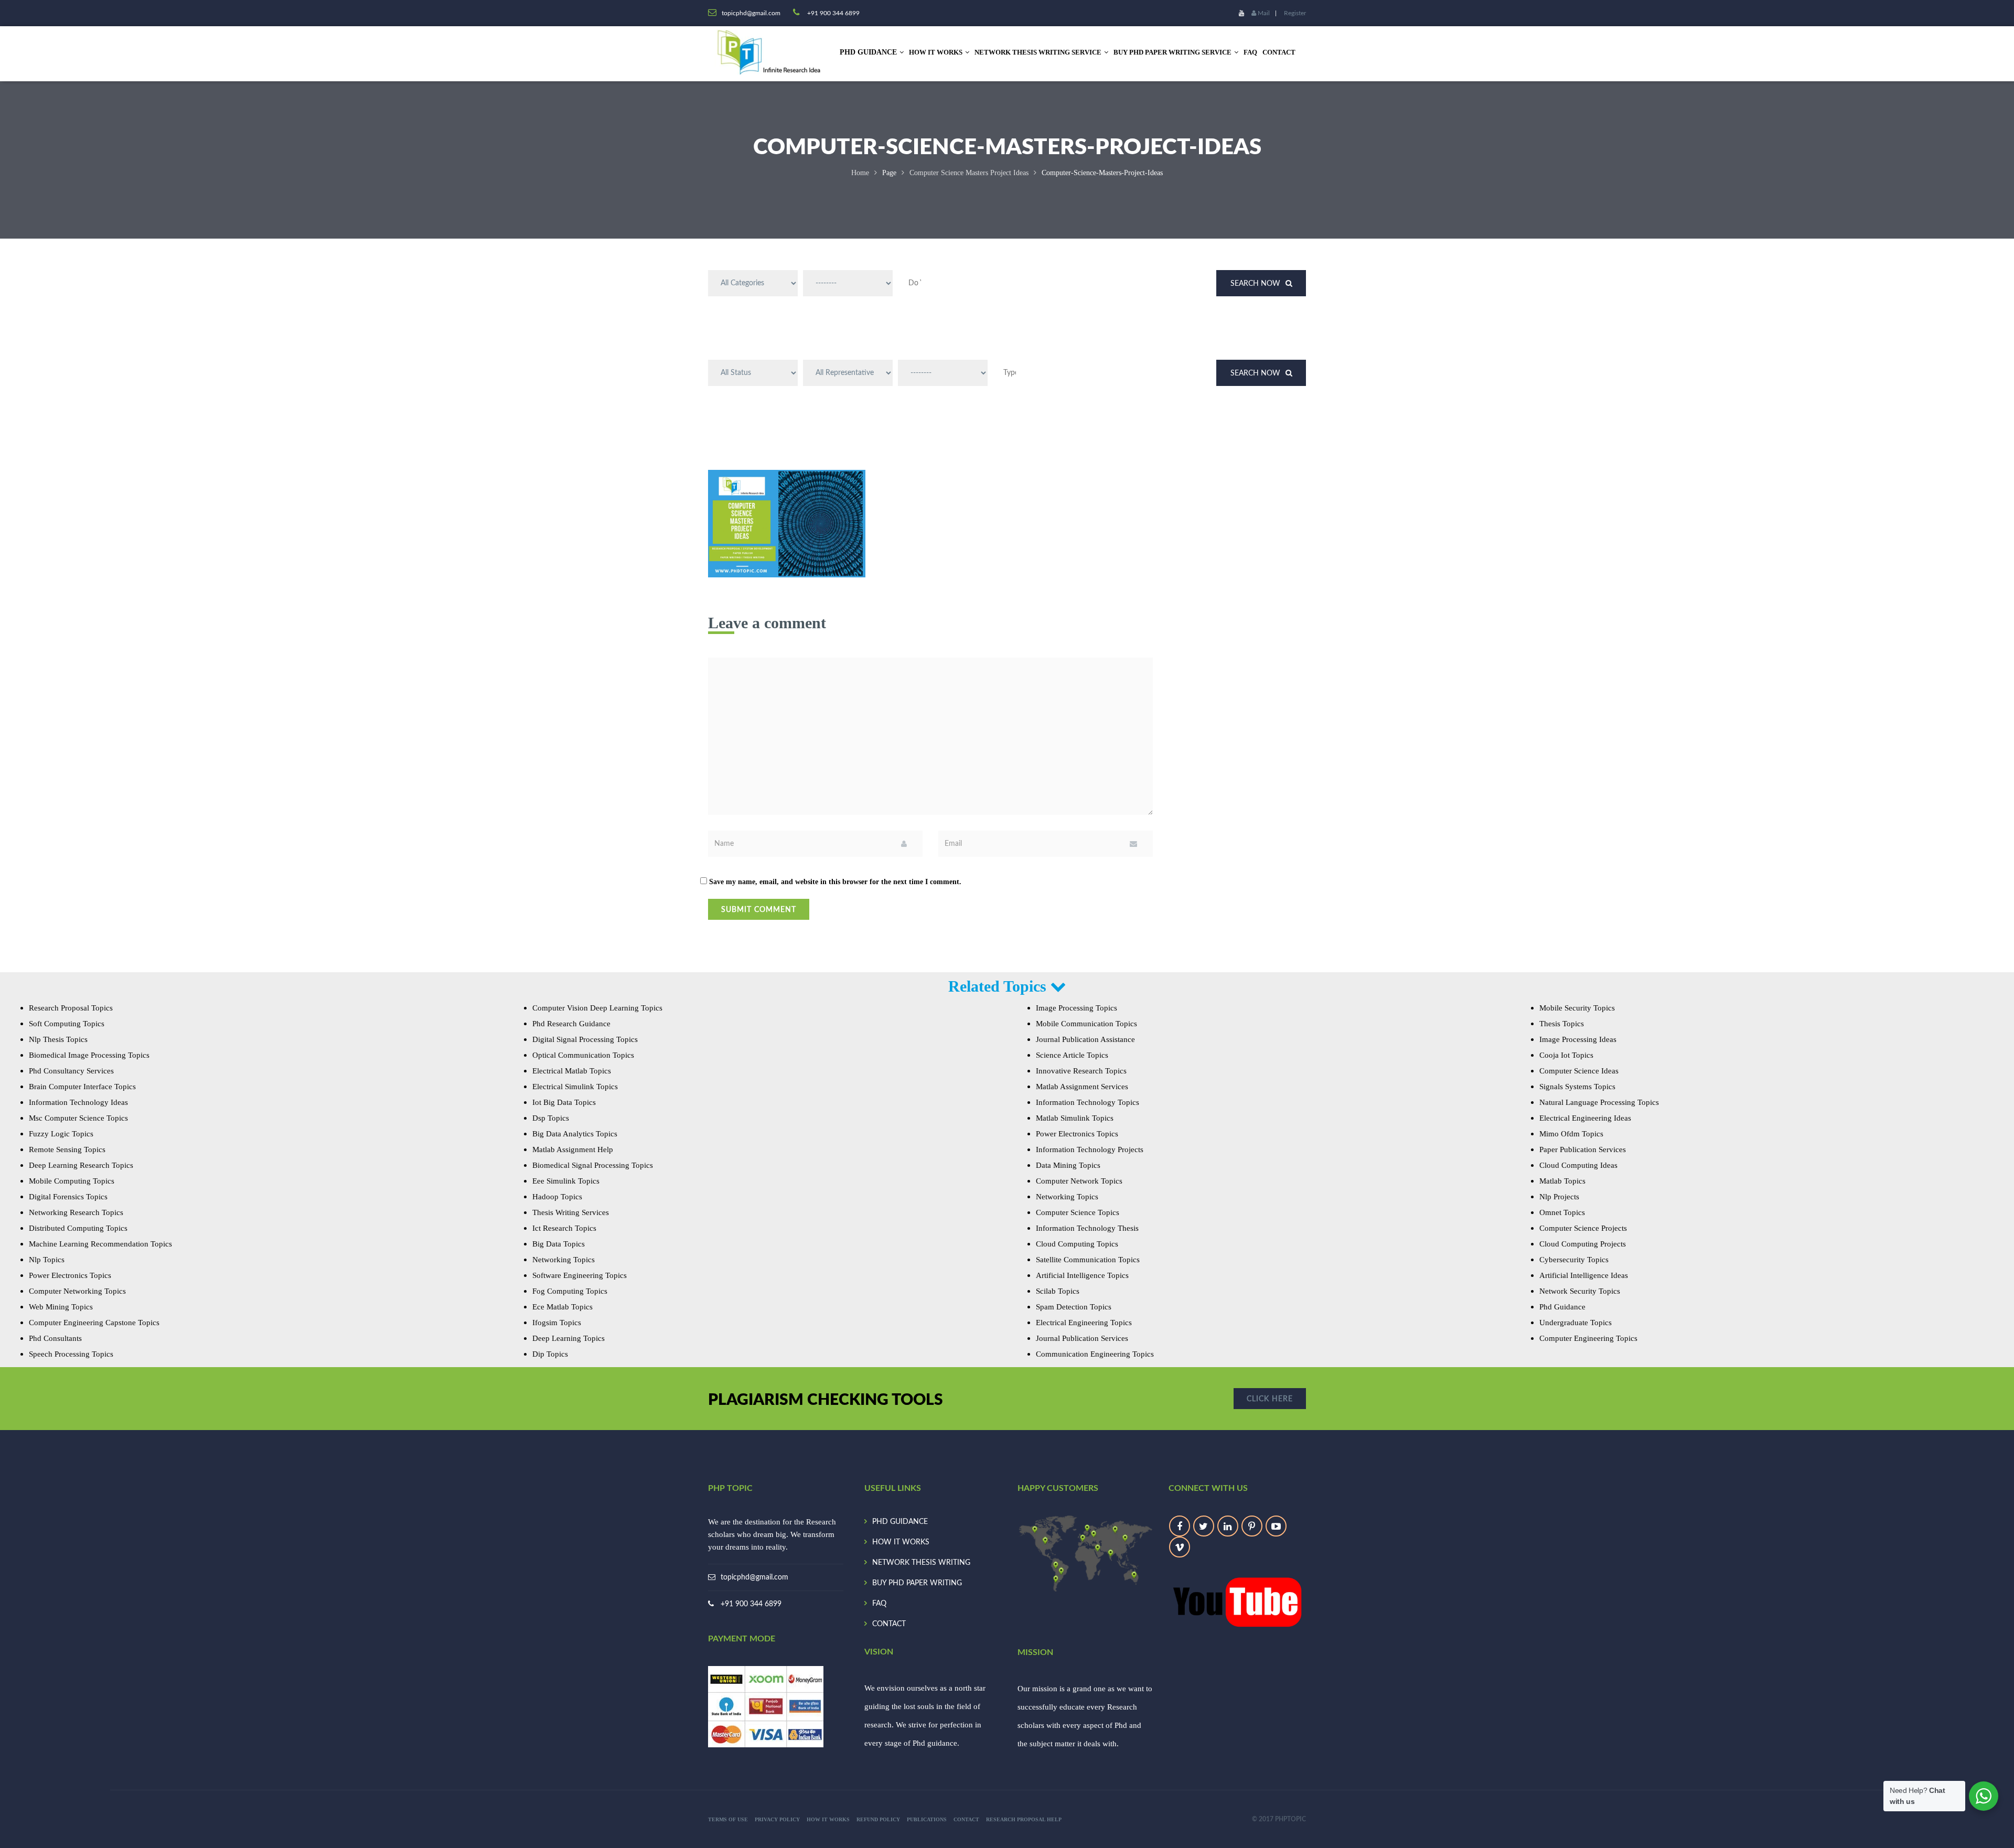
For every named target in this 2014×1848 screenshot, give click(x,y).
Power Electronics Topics (70, 1275)
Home (860, 173)
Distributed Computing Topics (78, 1228)
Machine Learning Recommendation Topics (100, 1244)
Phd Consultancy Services (71, 1071)
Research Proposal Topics (71, 1008)
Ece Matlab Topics (563, 1307)
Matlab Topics (1562, 1181)
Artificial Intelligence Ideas (1584, 1275)
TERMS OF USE (728, 1819)
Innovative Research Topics (1081, 1071)
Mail (1263, 13)
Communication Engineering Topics (1095, 1354)
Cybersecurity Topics (1574, 1260)
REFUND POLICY (878, 1819)
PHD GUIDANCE (900, 1522)
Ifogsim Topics (557, 1323)
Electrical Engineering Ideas (1585, 1118)
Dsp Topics (551, 1118)
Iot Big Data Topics (564, 1102)
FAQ (1250, 52)
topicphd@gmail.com (754, 1577)
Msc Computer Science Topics (78, 1118)
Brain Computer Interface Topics (82, 1087)
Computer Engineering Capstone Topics (94, 1323)
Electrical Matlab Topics (572, 1071)
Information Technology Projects (1090, 1149)
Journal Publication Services (1082, 1338)
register (1295, 13)
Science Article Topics (1072, 1055)
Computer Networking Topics (77, 1291)
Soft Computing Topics (67, 1024)
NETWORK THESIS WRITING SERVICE (1038, 52)
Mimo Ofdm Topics (1571, 1134)
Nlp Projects (1559, 1197)
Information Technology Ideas (78, 1102)
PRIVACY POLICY (777, 1819)
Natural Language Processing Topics (1599, 1102)
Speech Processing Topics (71, 1354)
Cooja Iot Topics (1566, 1055)
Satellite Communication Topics (1088, 1260)
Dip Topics (550, 1354)
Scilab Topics (1058, 1291)
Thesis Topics (1562, 1024)
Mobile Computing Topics (72, 1181)
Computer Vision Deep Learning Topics (597, 1008)
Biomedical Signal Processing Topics (593, 1165)
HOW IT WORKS (936, 52)
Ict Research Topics (564, 1228)
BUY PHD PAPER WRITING (917, 1583)
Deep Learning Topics (569, 1338)
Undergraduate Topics (1576, 1323)
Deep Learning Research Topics (81, 1165)
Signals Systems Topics (1577, 1087)
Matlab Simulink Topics (1075, 1118)
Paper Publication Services (1583, 1149)
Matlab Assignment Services (1082, 1087)
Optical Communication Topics (583, 1055)
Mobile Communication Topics (1086, 1024)
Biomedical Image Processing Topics (89, 1055)
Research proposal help (1024, 1819)
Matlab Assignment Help (573, 1149)
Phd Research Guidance (571, 1024)
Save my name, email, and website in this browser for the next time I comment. (835, 882)
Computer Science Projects (1583, 1228)
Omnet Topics (1562, 1212)
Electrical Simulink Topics (575, 1087)
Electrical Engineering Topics (1084, 1323)
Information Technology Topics (1088, 1102)
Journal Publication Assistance (1085, 1039)
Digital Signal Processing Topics (585, 1039)
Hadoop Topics (557, 1197)
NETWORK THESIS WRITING (921, 1563)
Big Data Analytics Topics (575, 1134)
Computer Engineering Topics (1588, 1338)
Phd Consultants (55, 1338)
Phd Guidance (1562, 1307)
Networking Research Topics (76, 1212)
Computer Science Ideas (1579, 1071)
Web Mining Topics (61, 1307)
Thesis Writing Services (571, 1212)
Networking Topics (564, 1260)
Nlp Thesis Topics (58, 1039)
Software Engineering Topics (580, 1275)
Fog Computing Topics (570, 1291)
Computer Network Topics (1079, 1181)
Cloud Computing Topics (1077, 1244)
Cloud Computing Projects (1583, 1244)
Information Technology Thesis (1087, 1228)
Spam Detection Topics (1074, 1307)
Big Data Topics (559, 1244)
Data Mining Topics (1068, 1165)
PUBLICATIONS (927, 1819)
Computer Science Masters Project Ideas (969, 173)
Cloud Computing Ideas (1578, 1165)
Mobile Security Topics (1577, 1008)
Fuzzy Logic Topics (61, 1134)
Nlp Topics (47, 1260)
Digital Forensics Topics (68, 1197)
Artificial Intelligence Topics (1082, 1275)
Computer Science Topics (1078, 1212)
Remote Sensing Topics (67, 1149)
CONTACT (1279, 52)
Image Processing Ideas (1578, 1039)
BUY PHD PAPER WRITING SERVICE (1172, 52)
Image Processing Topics (1076, 1008)
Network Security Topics (1580, 1291)
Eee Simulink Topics (566, 1181)
